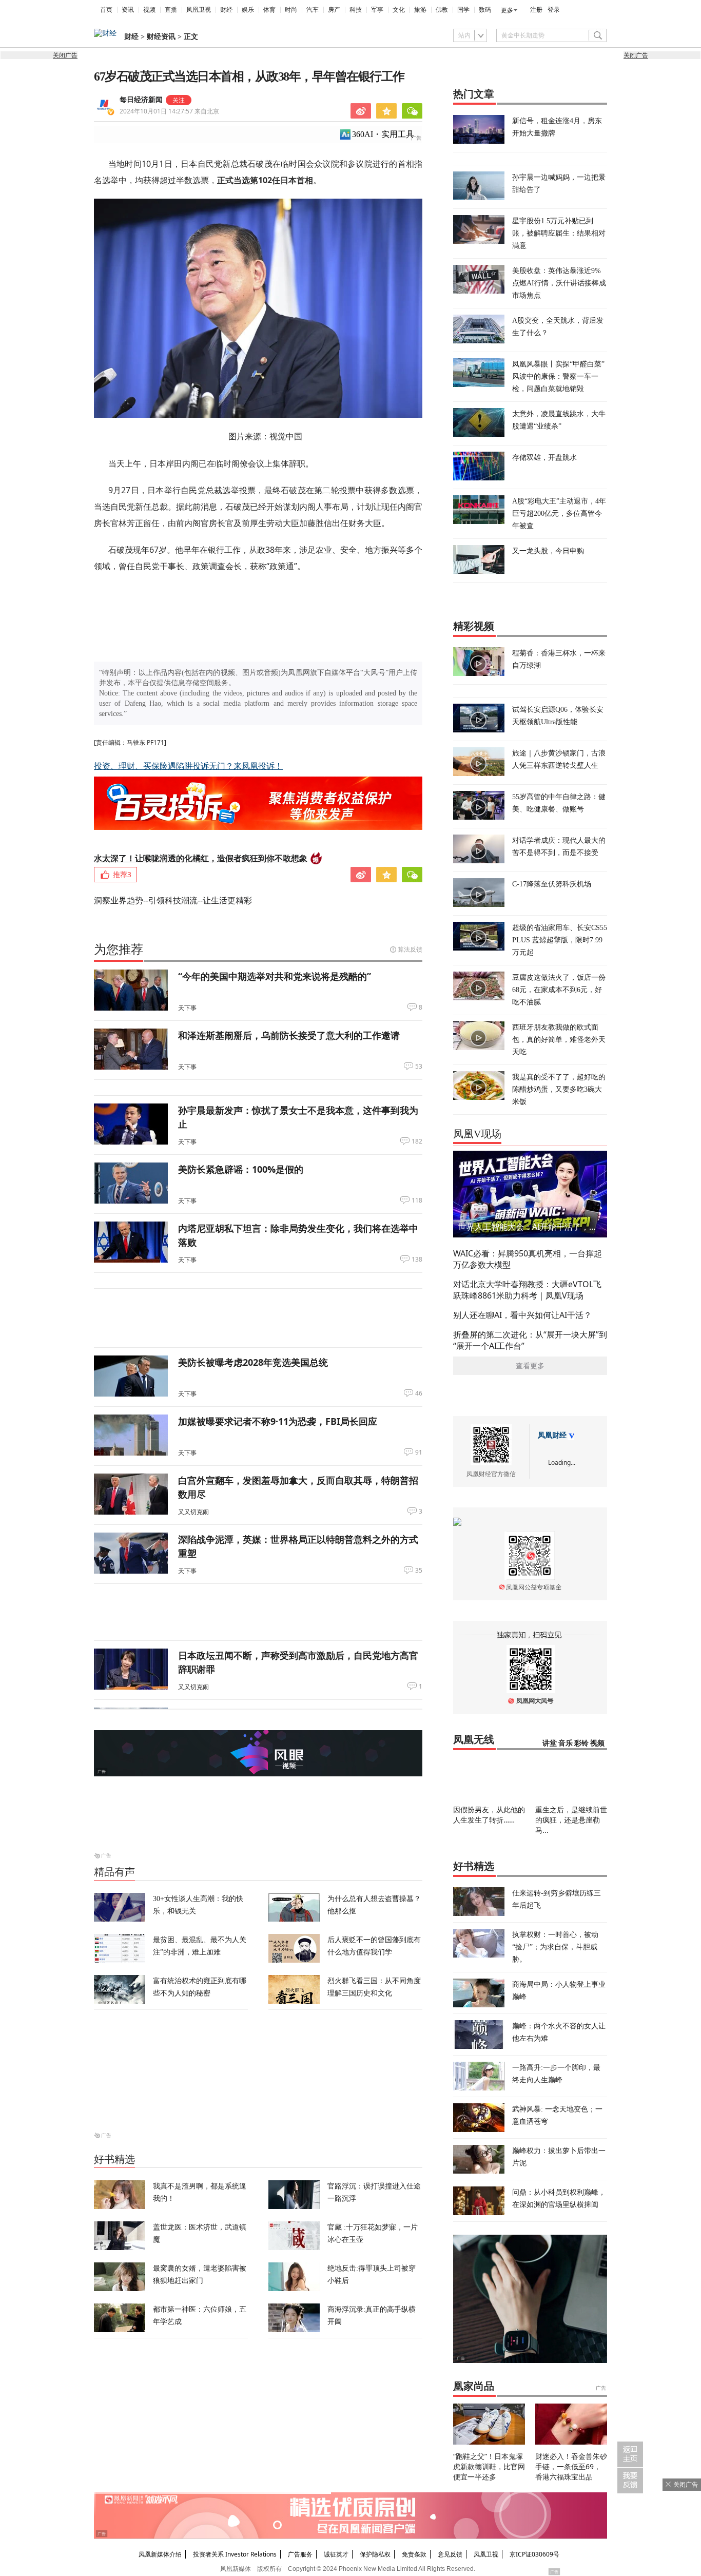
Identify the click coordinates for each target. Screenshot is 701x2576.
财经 (226, 10)
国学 (463, 10)
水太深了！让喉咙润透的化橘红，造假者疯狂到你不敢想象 (201, 858)
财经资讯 (161, 37)
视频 (149, 10)
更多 (507, 10)
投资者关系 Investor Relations (235, 2554)
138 (417, 1260)
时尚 (291, 10)
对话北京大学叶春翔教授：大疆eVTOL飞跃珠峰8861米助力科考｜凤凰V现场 (527, 1290)
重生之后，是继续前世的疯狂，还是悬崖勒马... (571, 1820)
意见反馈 (450, 2554)
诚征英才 (336, 2554)
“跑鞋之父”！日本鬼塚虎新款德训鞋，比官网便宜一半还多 (489, 2466)
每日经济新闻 (141, 100)
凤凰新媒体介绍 (160, 2554)
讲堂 (550, 1743)
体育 (269, 10)
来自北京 (169, 111)
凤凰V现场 (477, 1134)
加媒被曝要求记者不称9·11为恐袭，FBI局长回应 (278, 1421)
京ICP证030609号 (534, 2554)
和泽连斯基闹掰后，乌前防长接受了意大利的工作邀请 (289, 1035)
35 (419, 1571)
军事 (377, 10)
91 (419, 1452)
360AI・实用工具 (383, 134)
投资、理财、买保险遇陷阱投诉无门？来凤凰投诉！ (188, 766)
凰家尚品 (474, 2386)
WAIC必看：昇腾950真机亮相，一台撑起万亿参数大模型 (528, 1259)
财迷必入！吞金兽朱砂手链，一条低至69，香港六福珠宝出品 (571, 2466)
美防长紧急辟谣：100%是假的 (241, 1169)
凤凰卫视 (199, 10)
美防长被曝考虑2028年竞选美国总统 (253, 1362)
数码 (485, 10)
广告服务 (300, 2554)
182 (417, 1141)
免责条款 (414, 2554)
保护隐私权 (375, 2554)
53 (419, 1067)
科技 (356, 10)
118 (417, 1200)
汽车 (313, 10)
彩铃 (581, 1743)
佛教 (442, 10)
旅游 (420, 10)
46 (419, 1393)
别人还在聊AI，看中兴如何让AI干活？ (522, 1315)
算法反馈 (410, 949)
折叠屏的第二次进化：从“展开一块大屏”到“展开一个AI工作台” (530, 1340)
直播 (171, 10)
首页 (106, 10)
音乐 (566, 1743)
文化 (399, 10)
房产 (334, 10)
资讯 (128, 10)
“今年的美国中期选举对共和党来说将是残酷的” (275, 976)
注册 (536, 10)
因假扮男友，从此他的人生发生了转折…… (489, 1815)
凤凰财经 (552, 1435)
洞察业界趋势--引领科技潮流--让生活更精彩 (173, 900)
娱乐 (248, 10)
